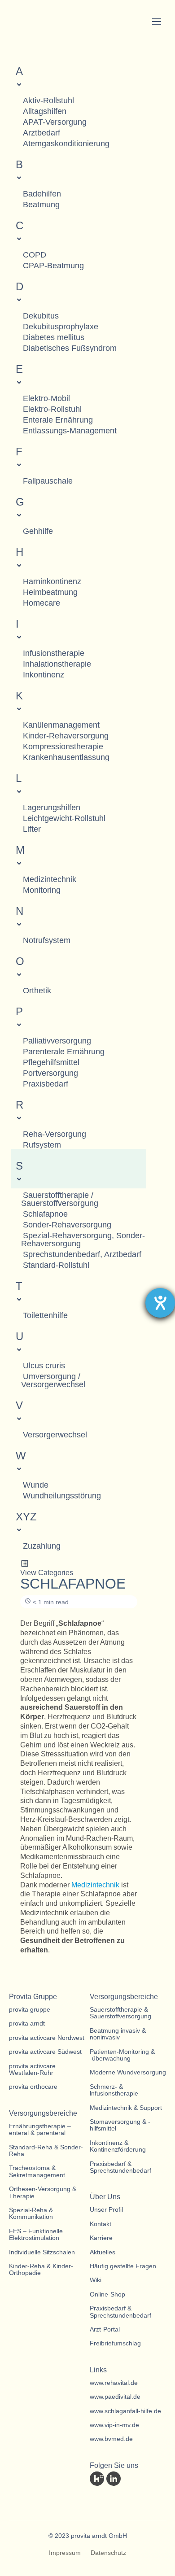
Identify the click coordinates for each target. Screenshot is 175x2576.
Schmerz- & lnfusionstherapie (114, 2090)
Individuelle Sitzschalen (42, 2252)
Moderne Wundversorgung (128, 2072)
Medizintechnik (95, 1885)
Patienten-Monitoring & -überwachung (122, 2055)
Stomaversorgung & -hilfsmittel (120, 2125)
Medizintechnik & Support (126, 2108)
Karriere (101, 2238)
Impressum (65, 2553)
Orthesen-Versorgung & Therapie (43, 2192)
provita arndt (27, 2024)
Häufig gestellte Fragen (123, 2266)
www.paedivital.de (115, 2397)
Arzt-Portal (105, 2329)
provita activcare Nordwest (47, 2038)
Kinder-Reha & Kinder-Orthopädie (41, 2270)
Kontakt (101, 2224)
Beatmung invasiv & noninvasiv (118, 2034)
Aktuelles (103, 2252)
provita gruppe (30, 2010)
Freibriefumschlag (115, 2343)
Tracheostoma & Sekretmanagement (37, 2171)
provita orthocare (33, 2087)
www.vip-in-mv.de (114, 2425)
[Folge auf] (97, 2479)
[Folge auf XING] (147, 2479)
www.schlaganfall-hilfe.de (125, 2411)
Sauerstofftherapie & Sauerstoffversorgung (120, 2013)
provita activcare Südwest (45, 2052)
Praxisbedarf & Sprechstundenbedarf (120, 2167)
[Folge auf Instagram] (97, 2497)
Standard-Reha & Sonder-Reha (46, 2151)
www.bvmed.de (111, 2439)
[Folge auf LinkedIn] (114, 2479)
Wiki (96, 2280)
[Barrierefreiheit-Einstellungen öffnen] (160, 1303)
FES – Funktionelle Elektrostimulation (36, 2235)
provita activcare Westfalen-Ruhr (32, 2070)
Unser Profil (106, 2210)
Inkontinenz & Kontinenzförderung (118, 2146)
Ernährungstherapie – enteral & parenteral (40, 2130)
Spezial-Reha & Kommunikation (31, 2214)
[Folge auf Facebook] (130, 2479)
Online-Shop (107, 2294)
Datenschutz (108, 2553)
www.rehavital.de (114, 2383)
